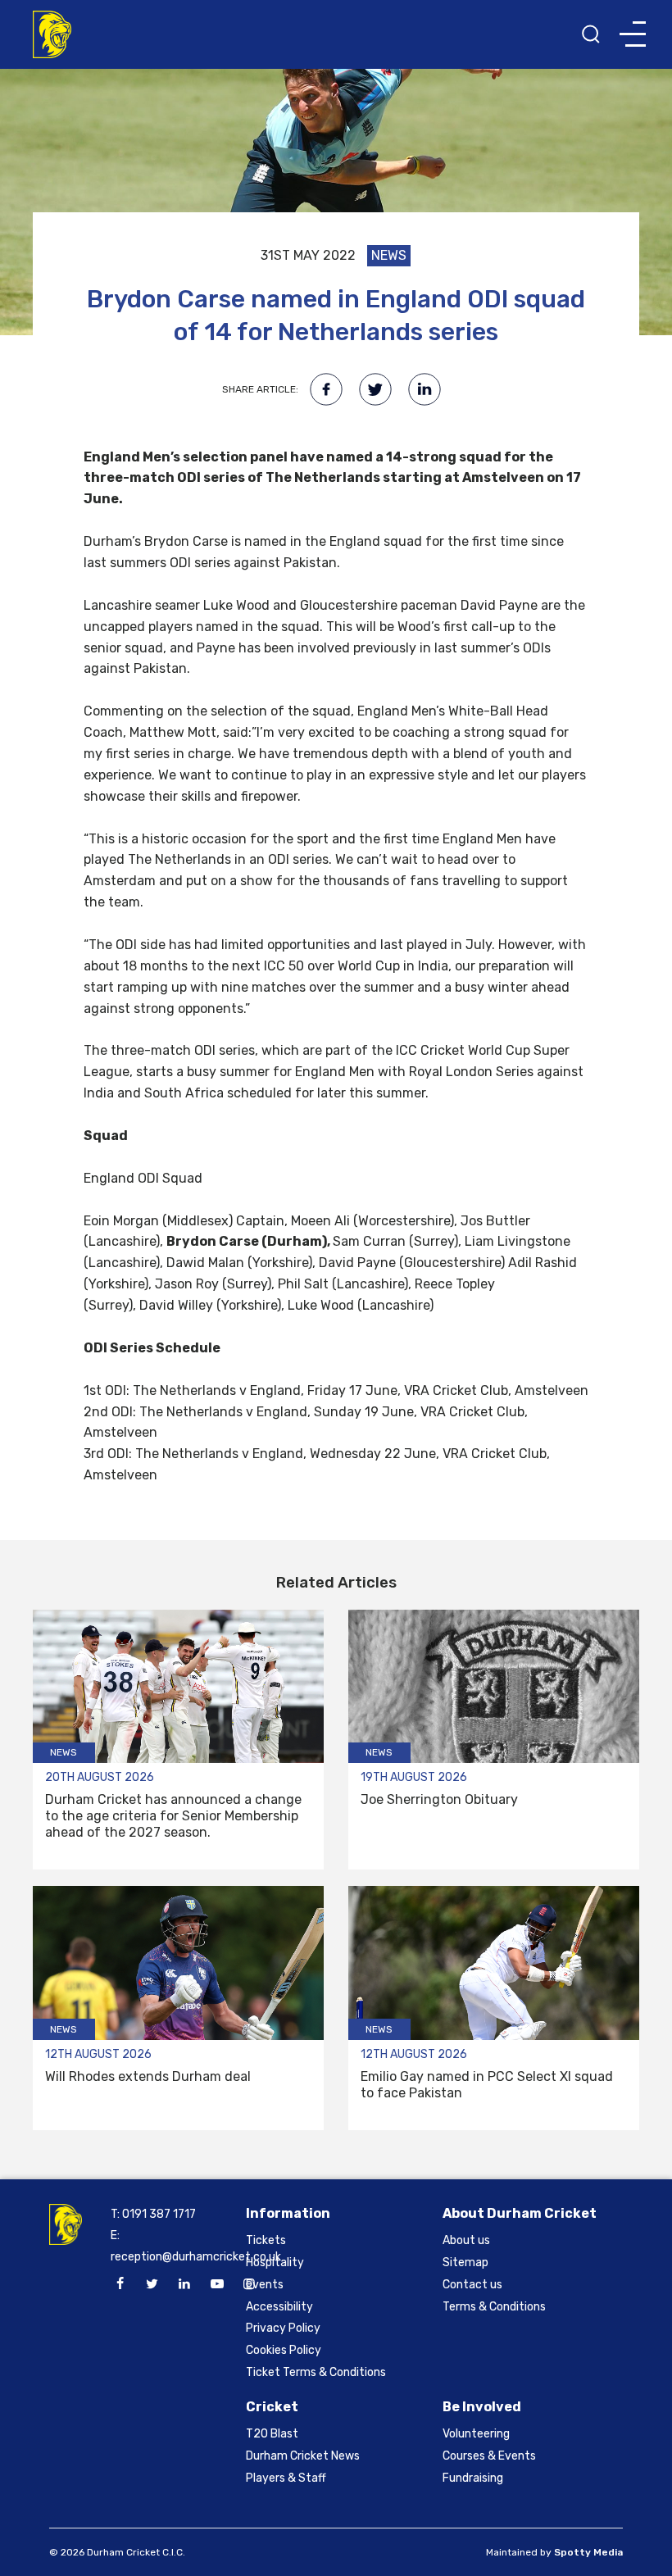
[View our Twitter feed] (152, 2284)
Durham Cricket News (303, 2456)
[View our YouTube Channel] (217, 2284)
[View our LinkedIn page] (184, 2284)
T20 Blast (272, 2434)
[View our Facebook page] (120, 2284)
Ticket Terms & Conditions (316, 2372)
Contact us (472, 2285)
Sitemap (465, 2263)
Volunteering (476, 2434)
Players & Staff (286, 2478)
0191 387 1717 (159, 2214)
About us (466, 2240)
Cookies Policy (284, 2350)
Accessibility (279, 2307)
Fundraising (473, 2478)
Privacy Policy (283, 2328)
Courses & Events (489, 2456)
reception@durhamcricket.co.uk (196, 2257)
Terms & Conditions (494, 2307)
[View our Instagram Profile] (249, 2284)
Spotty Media (588, 2552)
